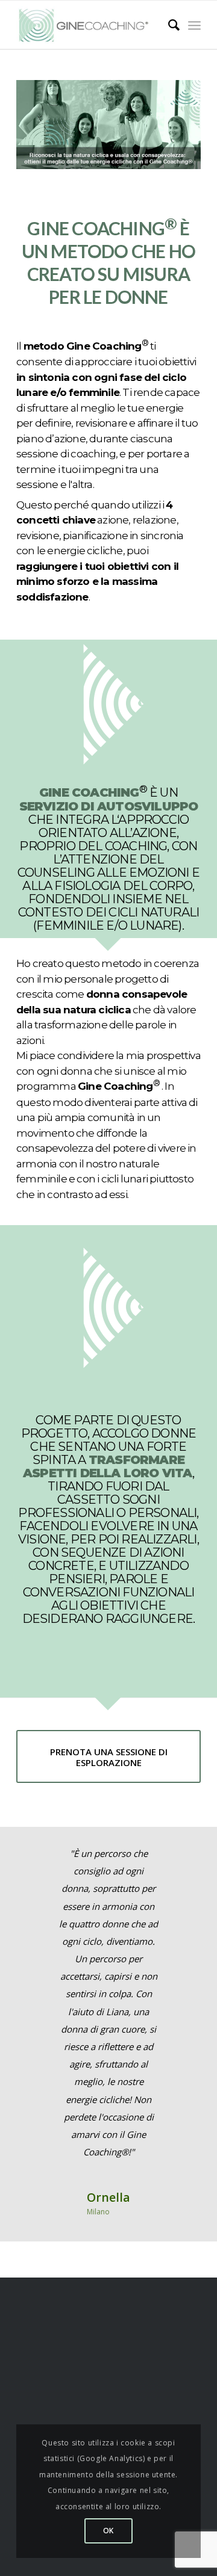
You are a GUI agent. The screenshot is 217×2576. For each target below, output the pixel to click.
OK (108, 2531)
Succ (174, 1862)
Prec (43, 1862)
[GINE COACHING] (89, 25)
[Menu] (194, 25)
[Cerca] (168, 25)
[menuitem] (168, 25)
